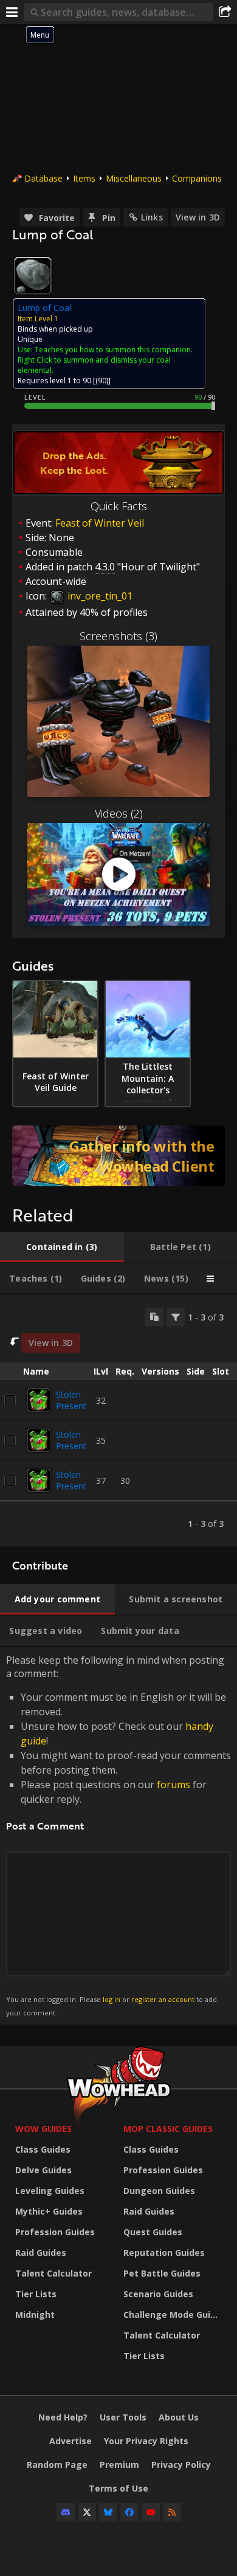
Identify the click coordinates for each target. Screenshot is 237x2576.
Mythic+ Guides (49, 2211)
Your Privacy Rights (146, 2441)
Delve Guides (43, 2170)
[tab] (62, 1247)
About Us (179, 2417)
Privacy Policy (181, 2465)
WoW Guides (43, 2129)
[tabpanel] (118, 1420)
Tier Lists (36, 2294)
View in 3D (198, 217)
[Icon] (33, 276)
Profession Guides (55, 2232)
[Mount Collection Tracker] (118, 1156)
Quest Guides (153, 2232)
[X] (87, 2512)
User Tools (123, 2417)
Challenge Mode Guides (174, 2315)
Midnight (35, 2315)
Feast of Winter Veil (100, 523)
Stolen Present (71, 1400)
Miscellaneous (134, 178)
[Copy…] (154, 1317)
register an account (163, 1999)
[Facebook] (129, 2512)
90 (102, 381)
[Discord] (66, 2512)
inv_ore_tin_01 (99, 596)
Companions (197, 178)
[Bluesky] (108, 2512)
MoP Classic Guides (168, 2129)
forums (173, 1785)
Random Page (57, 2465)
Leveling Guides (50, 2191)
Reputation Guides (164, 2253)
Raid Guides (41, 2253)
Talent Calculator (53, 2273)
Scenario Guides (158, 2294)
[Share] (225, 12)
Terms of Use (118, 2488)
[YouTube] (151, 2512)
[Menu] (12, 12)
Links (152, 217)
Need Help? (63, 2417)
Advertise (70, 2441)
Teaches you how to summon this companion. (114, 350)
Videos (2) (119, 813)
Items (84, 178)
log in (112, 1999)
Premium (119, 2465)
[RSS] (172, 2512)
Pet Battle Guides (162, 2273)
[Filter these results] (176, 1317)
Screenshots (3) (118, 636)
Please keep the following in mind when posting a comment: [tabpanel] (118, 1835)
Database (43, 178)
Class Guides (43, 2149)
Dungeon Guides (159, 2191)
